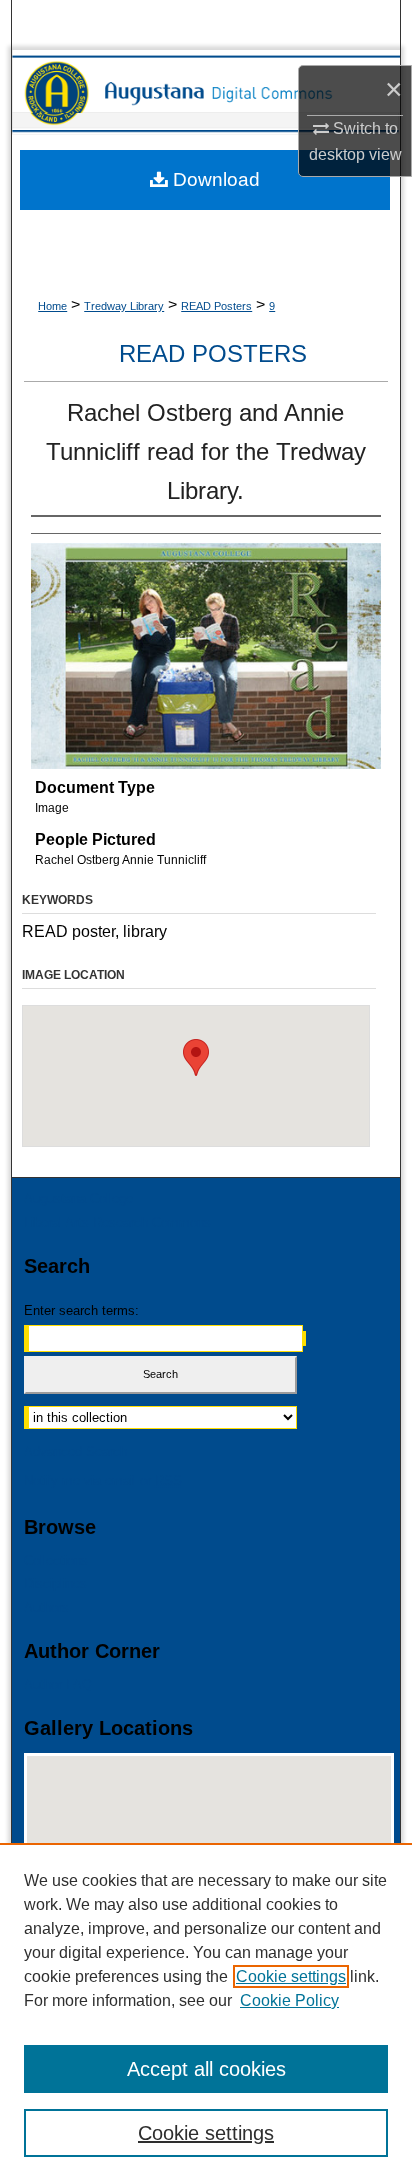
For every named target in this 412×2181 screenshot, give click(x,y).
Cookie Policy (289, 2000)
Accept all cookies (206, 2069)
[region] (206, 2012)
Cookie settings (291, 1976)
